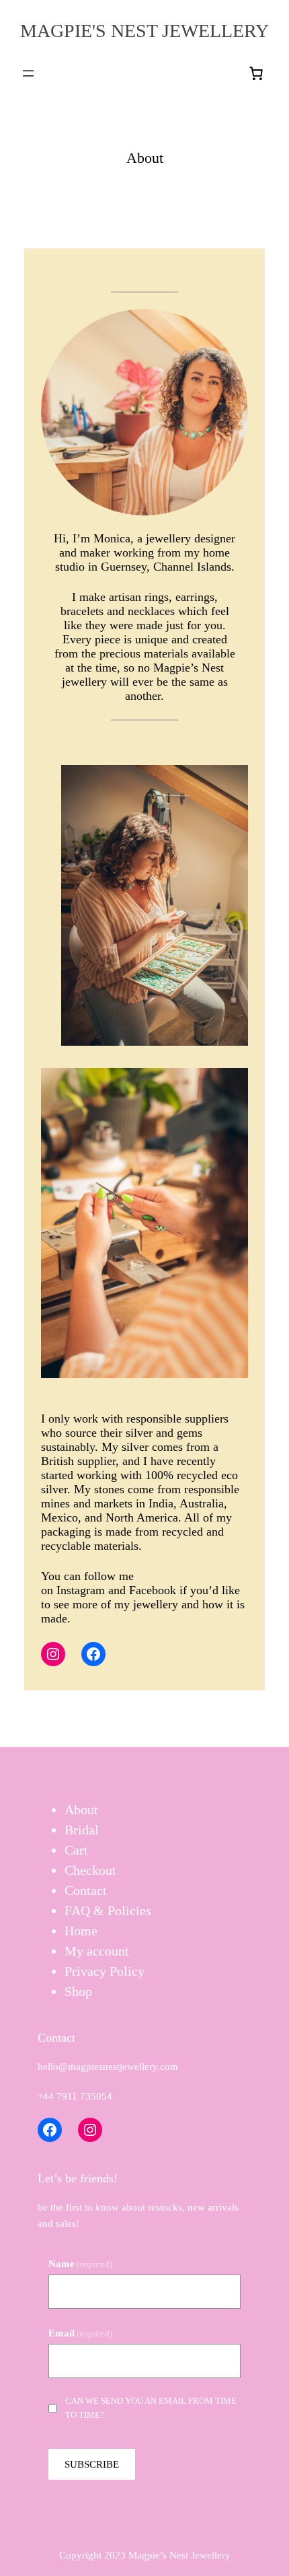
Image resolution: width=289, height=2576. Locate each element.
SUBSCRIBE (92, 2464)
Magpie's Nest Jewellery (144, 31)
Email (80, 2333)
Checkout (90, 1870)
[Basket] (257, 73)
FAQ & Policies (108, 1910)
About (81, 1810)
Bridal (82, 1830)
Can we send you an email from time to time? (151, 2408)
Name (80, 2264)
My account (97, 1951)
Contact (86, 1890)
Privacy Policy (105, 1971)
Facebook (154, 1590)
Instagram (82, 1590)
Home (81, 1931)
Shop (78, 1991)
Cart (76, 1850)
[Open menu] (28, 73)
